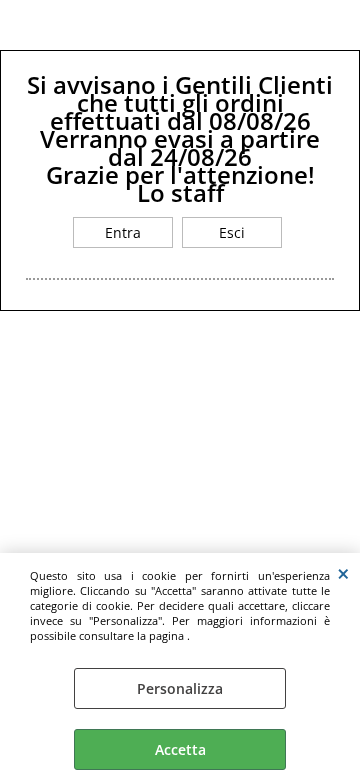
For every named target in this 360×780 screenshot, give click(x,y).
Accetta (180, 749)
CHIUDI (343, 573)
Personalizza (180, 688)
